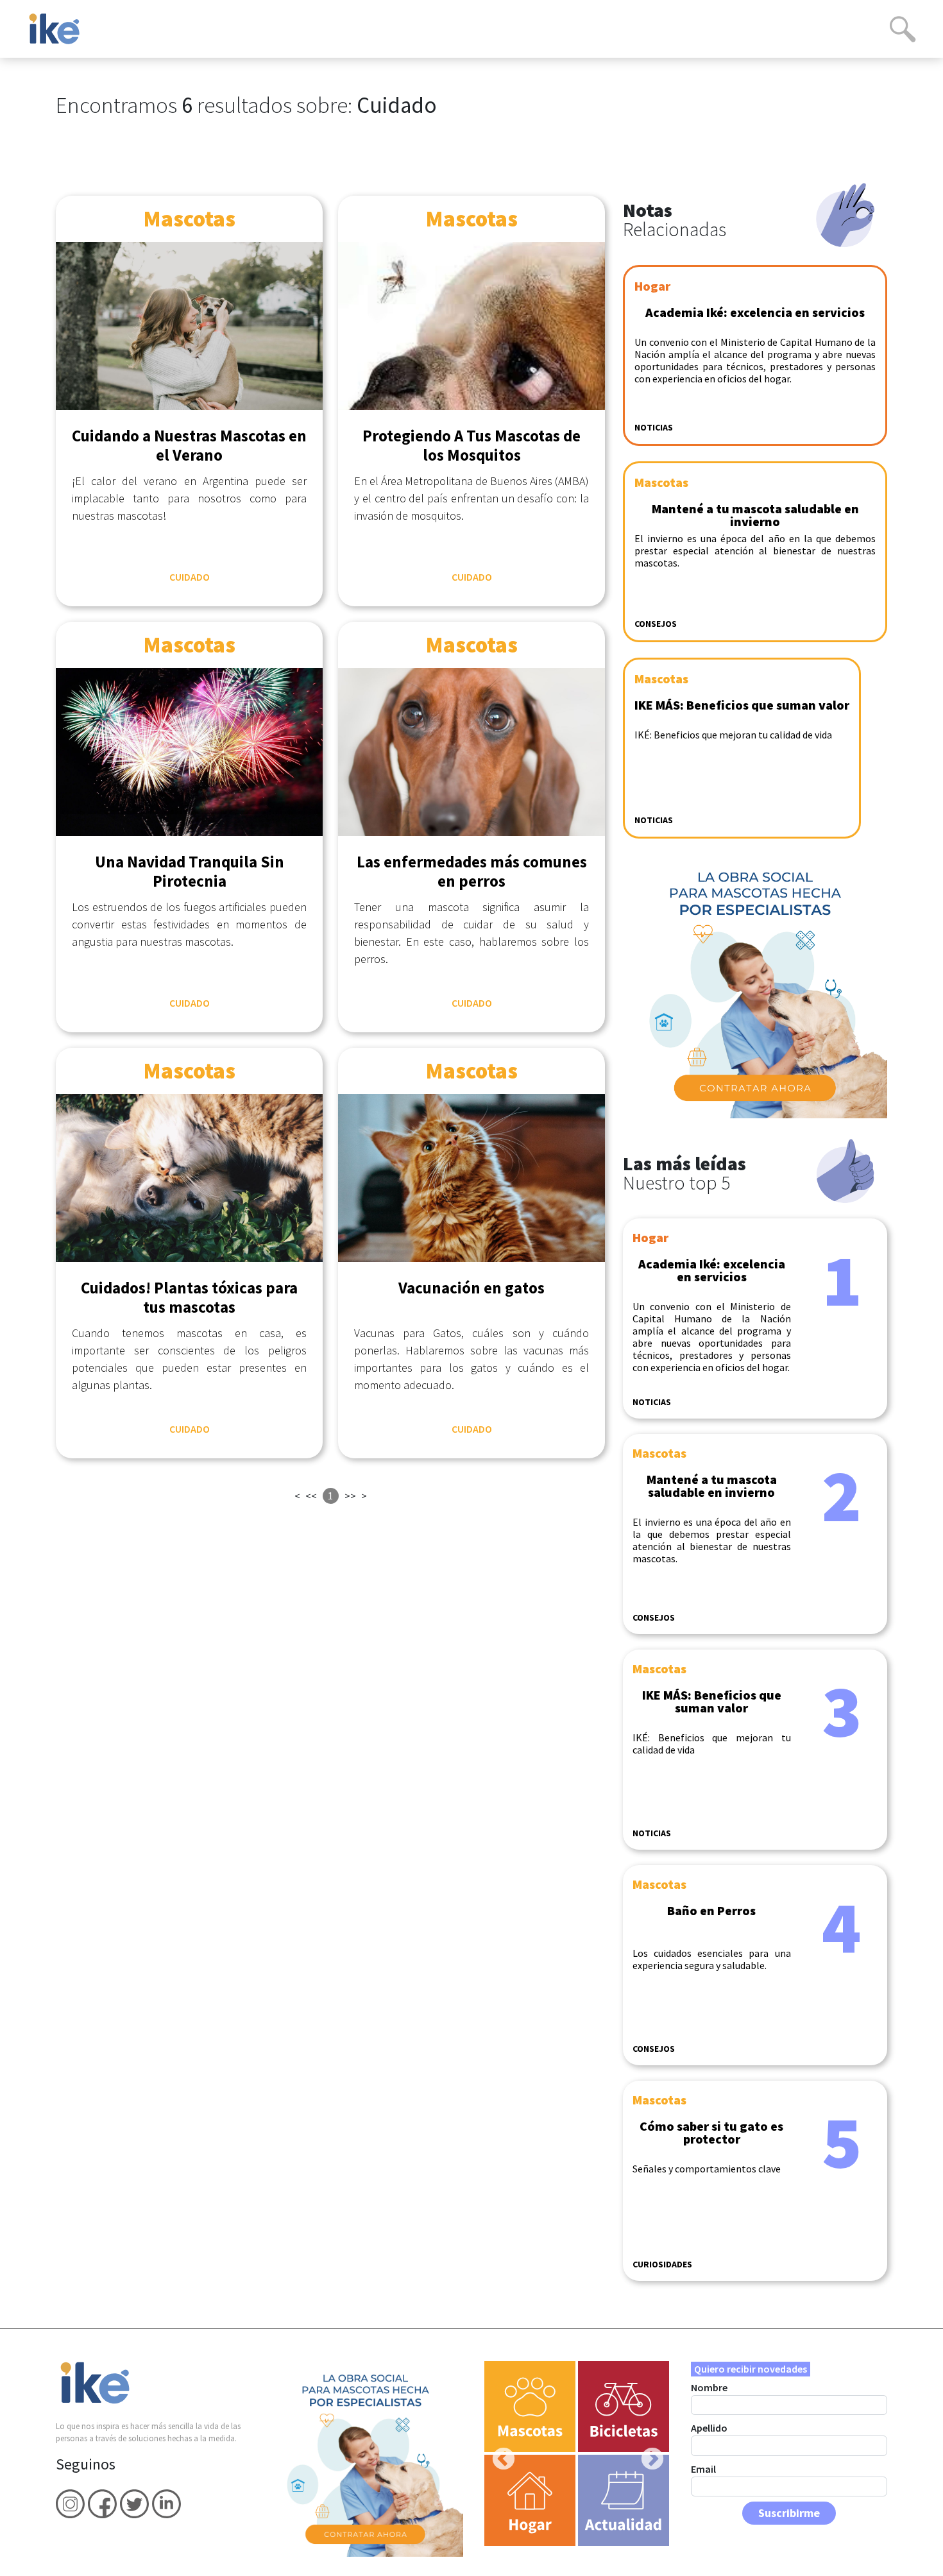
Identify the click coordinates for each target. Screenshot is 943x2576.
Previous (497, 2453)
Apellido (709, 2428)
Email (703, 2469)
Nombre (709, 2387)
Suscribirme (789, 2513)
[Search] (903, 29)
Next (646, 2453)
